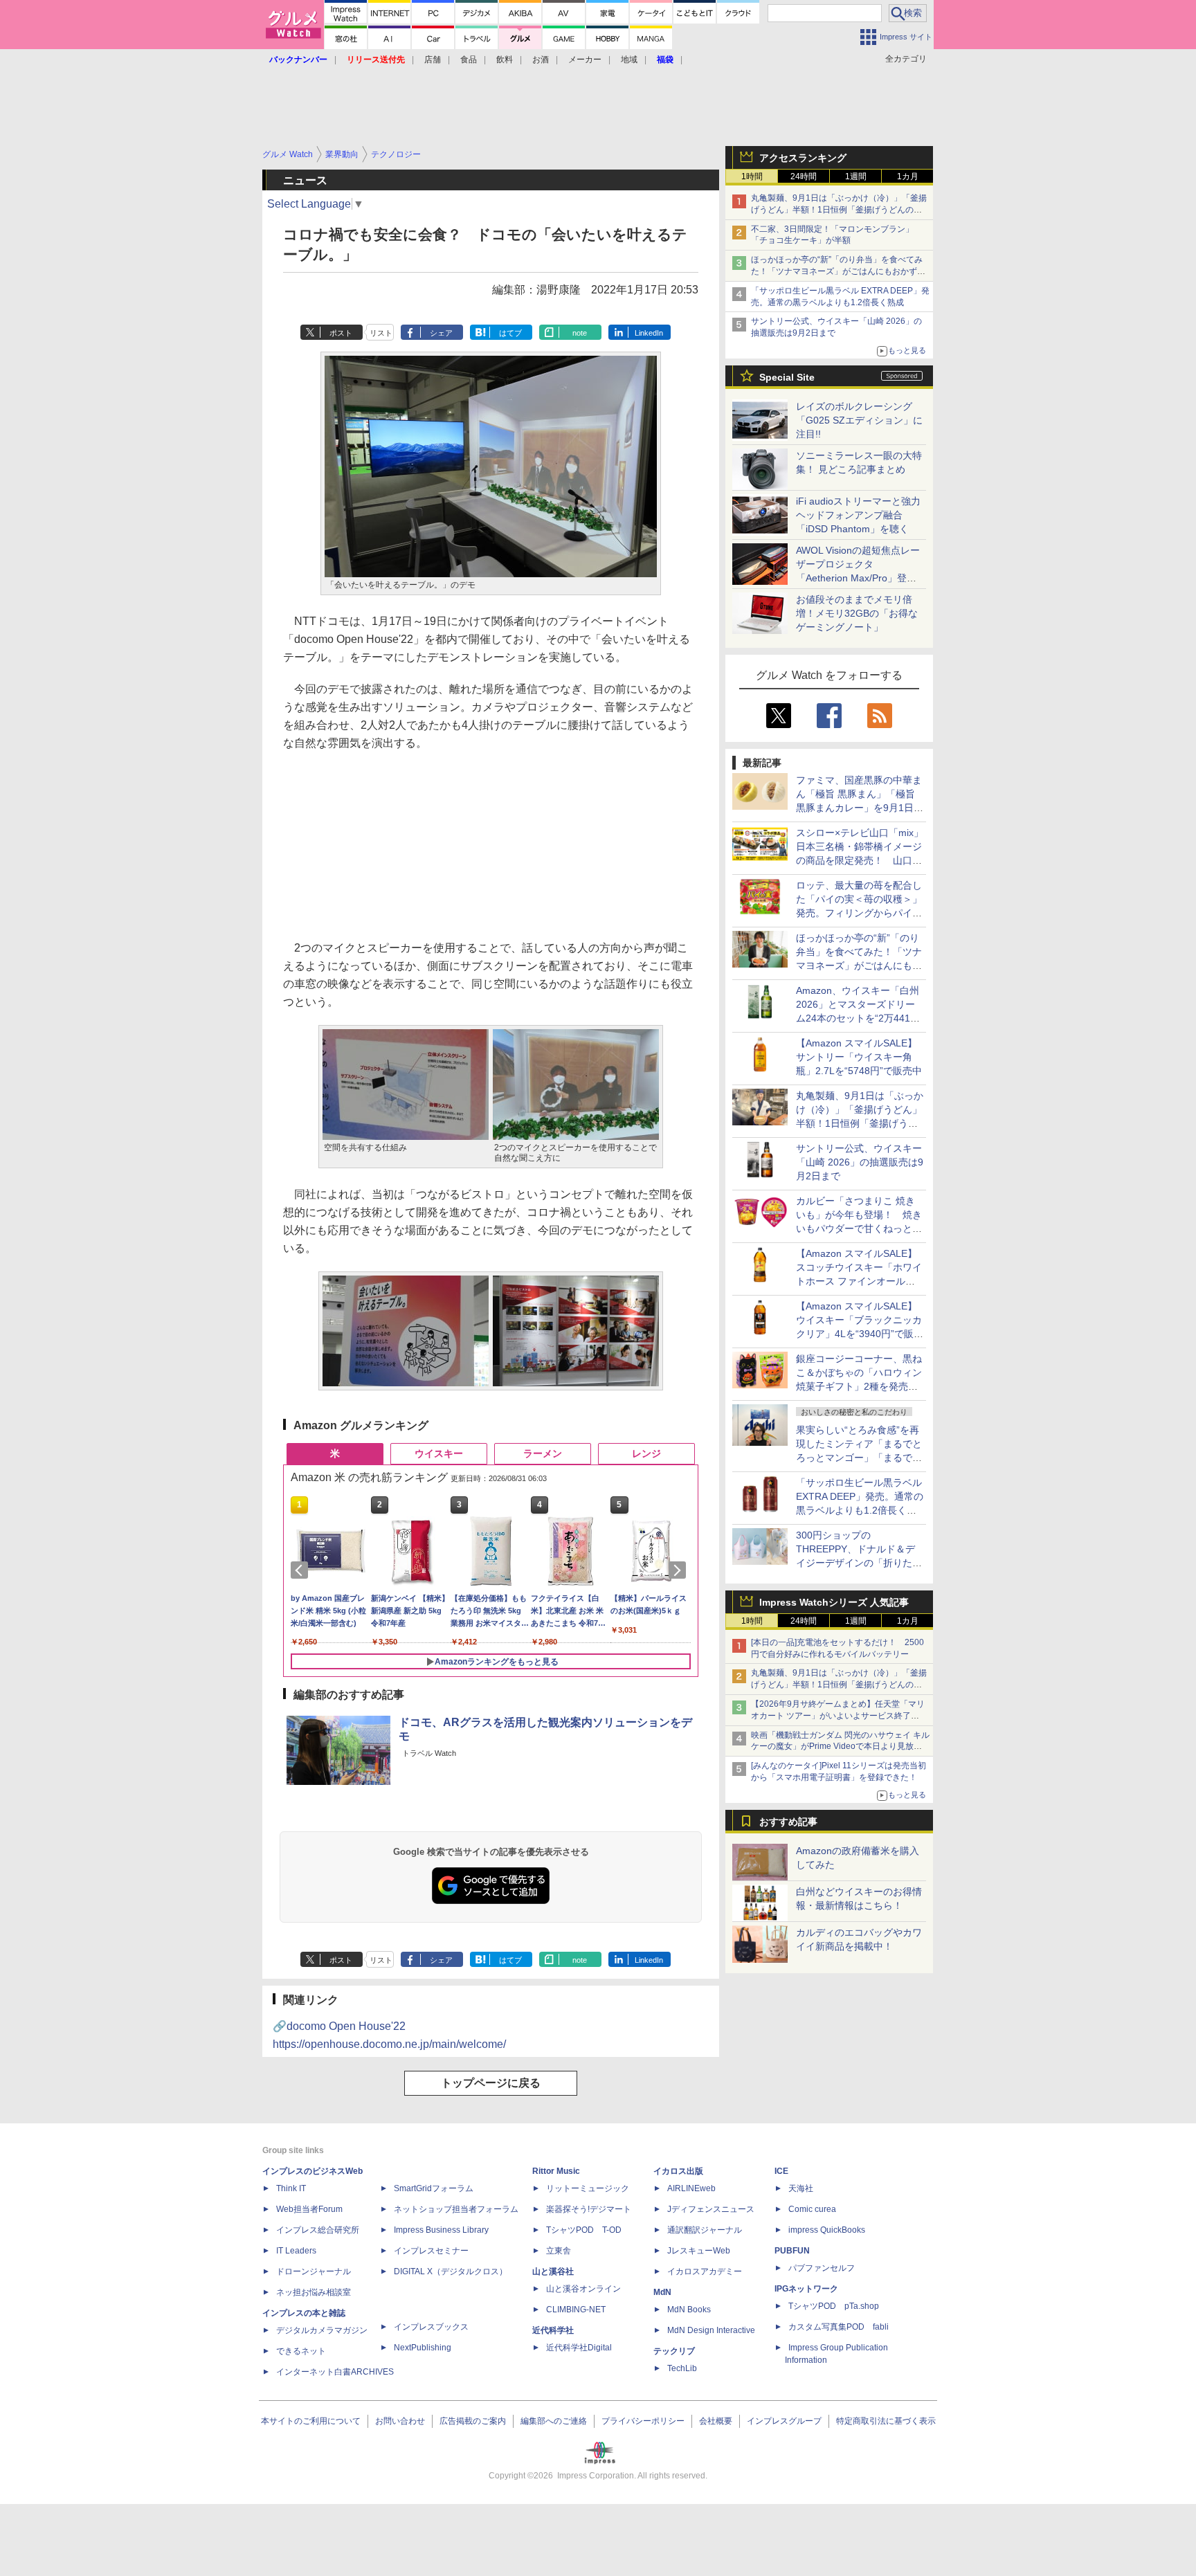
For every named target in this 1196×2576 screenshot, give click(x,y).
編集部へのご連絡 (554, 2421)
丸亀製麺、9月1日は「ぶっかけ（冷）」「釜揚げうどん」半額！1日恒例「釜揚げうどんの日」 (839, 210)
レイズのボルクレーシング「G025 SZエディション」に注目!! (859, 420)
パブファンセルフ (822, 2268)
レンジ (646, 1453)
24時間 (804, 176)
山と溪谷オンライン (583, 2289)
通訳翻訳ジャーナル (705, 2230)
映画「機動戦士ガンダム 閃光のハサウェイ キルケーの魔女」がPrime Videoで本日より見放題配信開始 (840, 1747)
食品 (469, 60)
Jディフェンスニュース (711, 2209)
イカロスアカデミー (705, 2271)
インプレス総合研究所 (318, 2230)
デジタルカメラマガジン (322, 2330)
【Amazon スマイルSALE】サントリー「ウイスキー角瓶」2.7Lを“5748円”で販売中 (859, 1057)
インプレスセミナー (431, 2251)
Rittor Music (556, 2171)
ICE (781, 2171)
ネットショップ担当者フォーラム (456, 2209)
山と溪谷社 (553, 2271)
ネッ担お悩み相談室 (314, 2292)
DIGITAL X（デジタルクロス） (451, 2271)
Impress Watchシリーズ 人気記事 (834, 1602)
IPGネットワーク (806, 2289)
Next (680, 1570)
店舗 (433, 60)
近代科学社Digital (579, 2348)
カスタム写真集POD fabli (839, 2327)
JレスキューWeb (699, 2251)
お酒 (541, 60)
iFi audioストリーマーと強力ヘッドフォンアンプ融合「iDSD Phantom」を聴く (858, 515)
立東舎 (559, 2251)
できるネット (301, 2351)
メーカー (585, 60)
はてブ (510, 333)
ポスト (341, 333)
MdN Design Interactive (711, 2330)
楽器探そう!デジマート (589, 2209)
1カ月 (908, 176)
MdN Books (689, 2310)
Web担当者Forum (309, 2209)
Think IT (291, 2188)
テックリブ (674, 2351)
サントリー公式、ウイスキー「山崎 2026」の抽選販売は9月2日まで (860, 1162)
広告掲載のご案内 (473, 2421)
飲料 (505, 60)
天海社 (801, 2188)
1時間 (752, 176)
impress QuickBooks (827, 2230)
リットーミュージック (588, 2188)
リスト (381, 333)
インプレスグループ (784, 2421)
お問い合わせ (400, 2421)
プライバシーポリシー (643, 2421)
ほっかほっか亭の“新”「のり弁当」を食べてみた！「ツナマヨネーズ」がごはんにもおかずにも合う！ (838, 271)
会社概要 (716, 2421)
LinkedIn (649, 333)
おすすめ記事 (788, 1822)
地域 (629, 60)
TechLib (682, 2368)
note (580, 333)
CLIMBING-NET (576, 2310)
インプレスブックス (431, 2327)
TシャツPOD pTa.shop (834, 2306)
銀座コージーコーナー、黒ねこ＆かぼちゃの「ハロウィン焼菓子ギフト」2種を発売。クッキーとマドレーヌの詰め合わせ (859, 1386)
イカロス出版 (678, 2171)
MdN (662, 2292)
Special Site (787, 377)
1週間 (856, 176)
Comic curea (812, 2209)
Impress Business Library (441, 2230)
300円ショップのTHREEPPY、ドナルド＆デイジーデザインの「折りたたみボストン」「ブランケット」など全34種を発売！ (859, 1563)
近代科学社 (553, 2330)
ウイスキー (439, 1453)
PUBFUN (792, 2251)
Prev (302, 1570)
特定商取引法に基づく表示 (886, 2421)
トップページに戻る (491, 2083)
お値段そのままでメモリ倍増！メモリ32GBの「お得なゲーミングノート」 (857, 613)
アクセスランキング (803, 158)
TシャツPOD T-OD (584, 2230)
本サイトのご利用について (311, 2421)
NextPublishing (423, 2348)
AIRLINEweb (691, 2188)
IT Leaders (296, 2251)
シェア (441, 333)
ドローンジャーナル (314, 2271)
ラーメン (543, 1453)
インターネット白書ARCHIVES (335, 2372)
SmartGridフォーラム (434, 2188)
